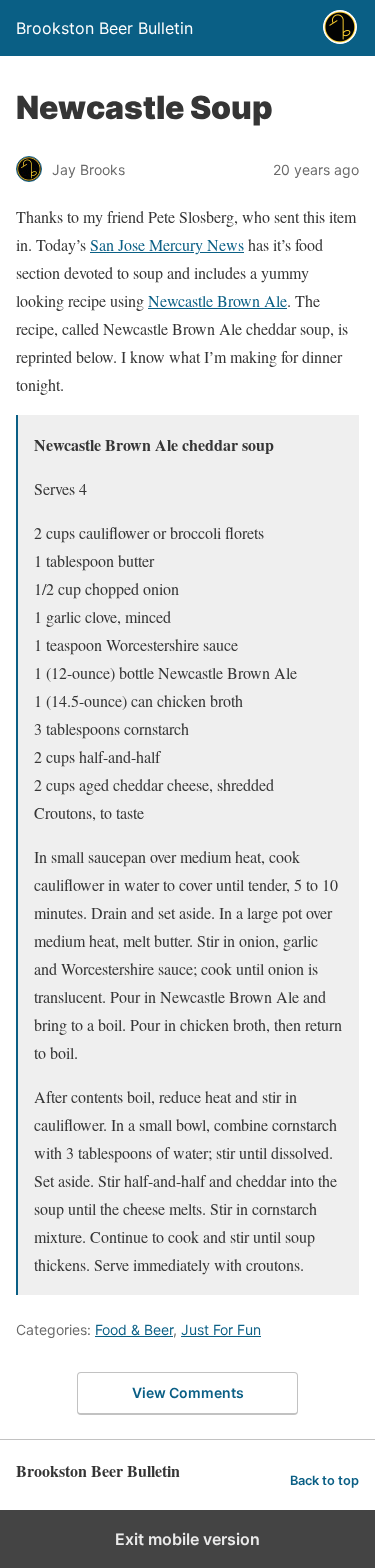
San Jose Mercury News (167, 244)
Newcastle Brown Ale (217, 300)
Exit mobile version (187, 1539)
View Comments (188, 1392)
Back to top (324, 1480)
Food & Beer (134, 1329)
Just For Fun (221, 1329)
